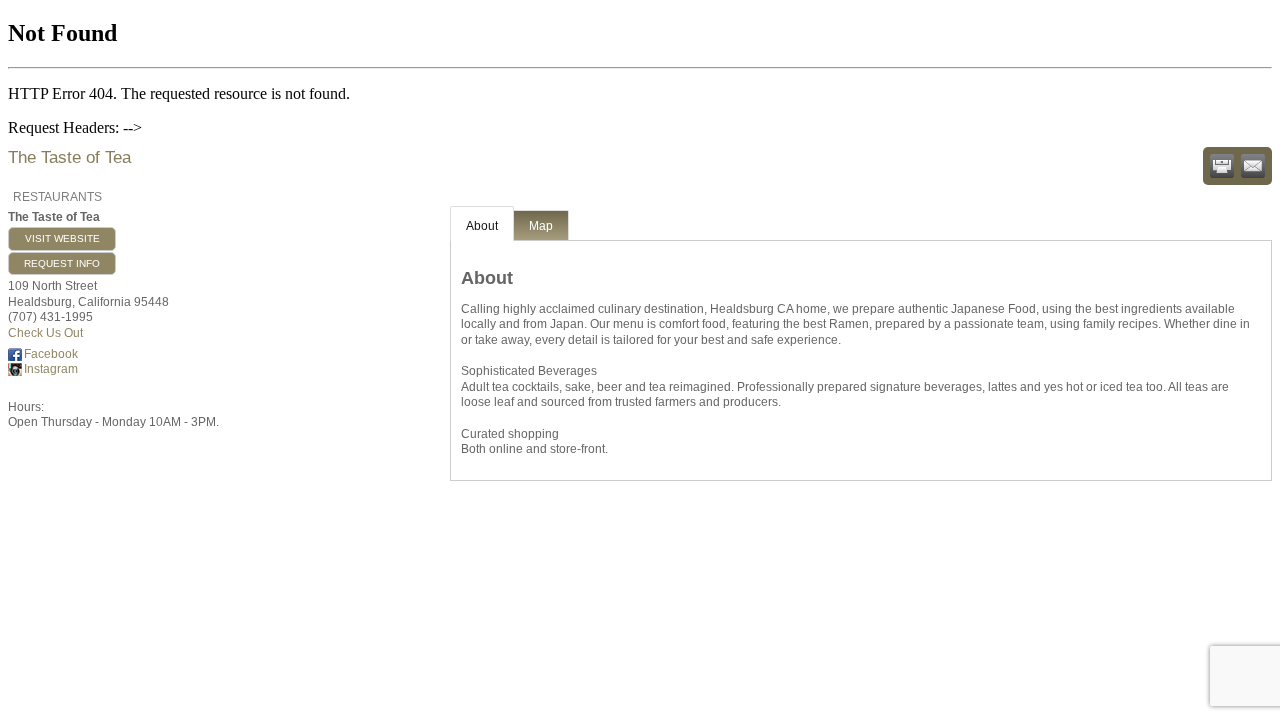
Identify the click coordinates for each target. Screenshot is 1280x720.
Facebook (51, 354)
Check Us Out (45, 333)
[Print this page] (1222, 166)
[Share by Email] (1253, 166)
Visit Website (62, 238)
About (482, 226)
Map (541, 226)
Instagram (51, 369)
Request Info (62, 263)
